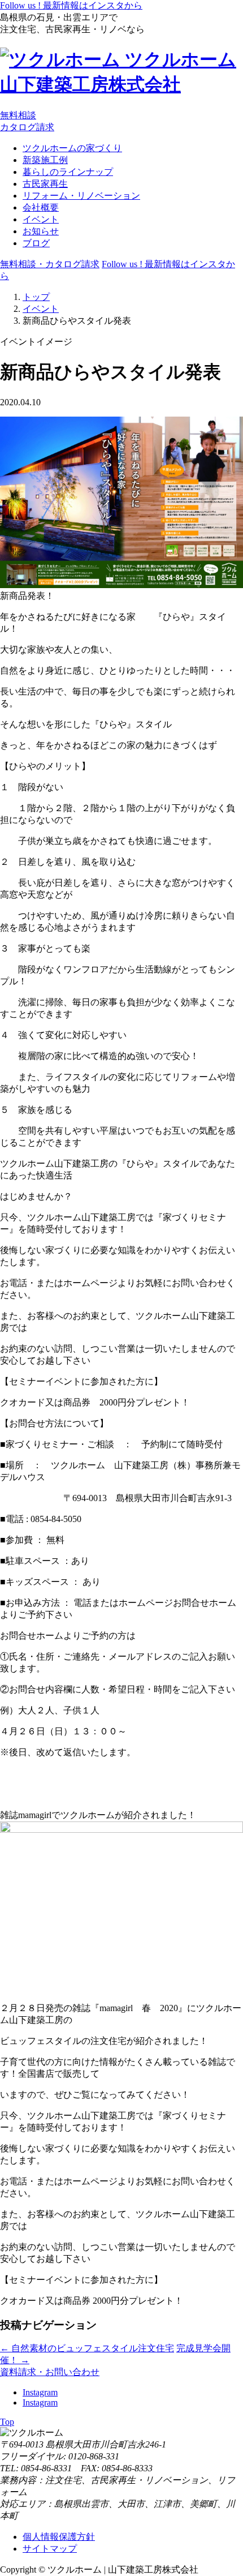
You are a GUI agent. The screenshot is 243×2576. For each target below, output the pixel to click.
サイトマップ (50, 2549)
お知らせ (41, 231)
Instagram (40, 2392)
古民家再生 (45, 184)
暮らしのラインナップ (68, 172)
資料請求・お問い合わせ (50, 2372)
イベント (41, 219)
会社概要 (41, 207)
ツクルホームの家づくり (72, 148)
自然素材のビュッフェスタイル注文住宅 (87, 2348)
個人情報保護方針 (59, 2537)
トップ (36, 297)
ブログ (36, 243)
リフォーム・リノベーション (81, 196)
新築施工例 (45, 160)
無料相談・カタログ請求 (50, 264)
